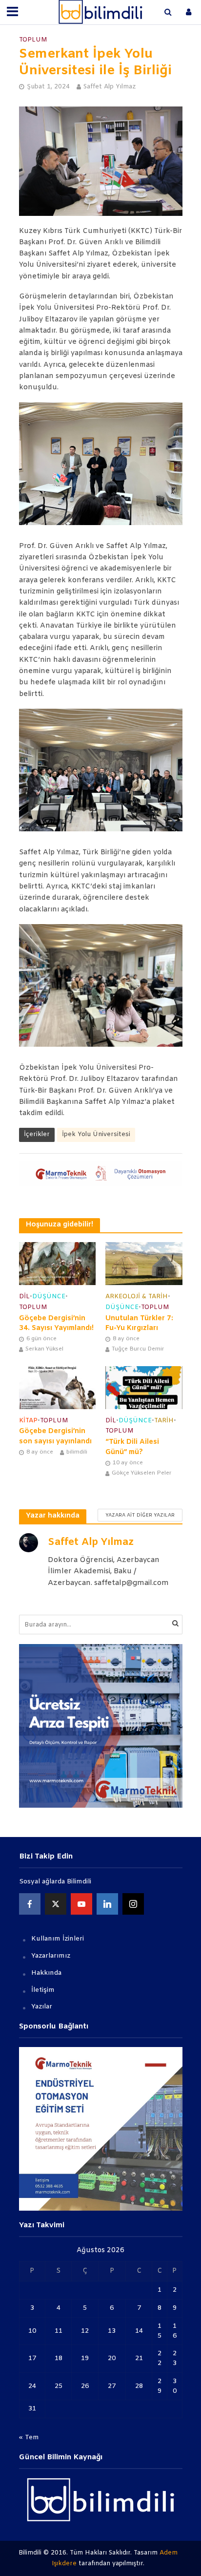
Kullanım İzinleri (58, 1939)
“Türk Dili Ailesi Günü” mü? (132, 1447)
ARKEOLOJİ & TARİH (137, 1297)
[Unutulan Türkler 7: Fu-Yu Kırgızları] (144, 1264)
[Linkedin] (107, 1904)
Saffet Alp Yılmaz (110, 87)
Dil (24, 1297)
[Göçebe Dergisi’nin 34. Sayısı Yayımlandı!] (58, 1264)
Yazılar (42, 2007)
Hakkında (46, 1973)
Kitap (28, 1421)
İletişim (43, 1990)
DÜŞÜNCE (49, 1297)
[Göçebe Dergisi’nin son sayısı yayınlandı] (58, 1387)
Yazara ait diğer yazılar (140, 1515)
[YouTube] (81, 1904)
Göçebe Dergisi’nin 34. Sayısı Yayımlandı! (56, 1324)
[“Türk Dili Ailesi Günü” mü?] (144, 1387)
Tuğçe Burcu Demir (138, 1349)
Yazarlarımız (51, 1956)
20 (112, 2358)
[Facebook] (30, 1904)
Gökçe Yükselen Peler (142, 1473)
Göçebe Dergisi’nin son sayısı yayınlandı (55, 1436)
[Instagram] (133, 1904)
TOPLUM (33, 40)
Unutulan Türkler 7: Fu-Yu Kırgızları (139, 1324)
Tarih (164, 1421)
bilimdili (77, 1452)
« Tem (29, 2438)
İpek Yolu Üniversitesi (96, 1134)
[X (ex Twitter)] (56, 1904)
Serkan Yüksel (44, 1349)
